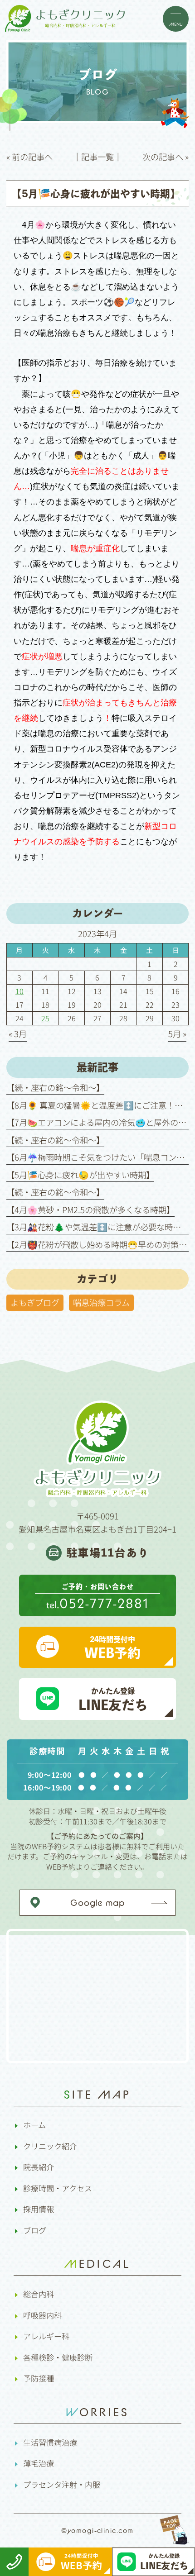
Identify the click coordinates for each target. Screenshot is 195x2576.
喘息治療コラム (101, 1302)
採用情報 (39, 2209)
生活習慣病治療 (50, 2442)
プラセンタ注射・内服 (62, 2484)
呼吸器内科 (42, 2315)
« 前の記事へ (29, 157)
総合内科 (39, 2294)
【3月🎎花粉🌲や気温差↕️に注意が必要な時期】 (98, 1227)
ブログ (35, 2230)
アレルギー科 (46, 2336)
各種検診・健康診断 (58, 2357)
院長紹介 (39, 2167)
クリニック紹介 (50, 2146)
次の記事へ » (166, 157)
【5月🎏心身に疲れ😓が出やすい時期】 (80, 1175)
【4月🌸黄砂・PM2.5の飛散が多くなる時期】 (90, 1209)
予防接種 (39, 2378)
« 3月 (18, 1033)
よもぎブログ (35, 1302)
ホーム (34, 2125)
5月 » (177, 1033)
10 (19, 991)
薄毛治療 (39, 2463)
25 (45, 1018)
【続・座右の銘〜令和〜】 (55, 1087)
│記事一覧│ (97, 157)
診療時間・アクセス (58, 2188)
